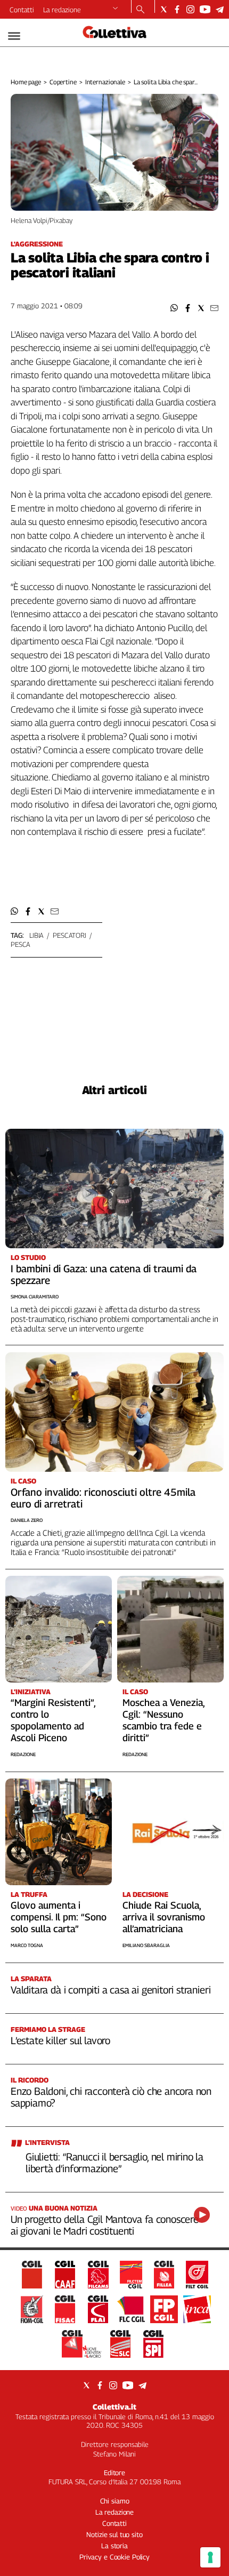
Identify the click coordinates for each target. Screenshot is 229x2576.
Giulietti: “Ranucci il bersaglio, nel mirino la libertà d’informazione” (114, 2163)
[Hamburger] (14, 36)
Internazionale (105, 82)
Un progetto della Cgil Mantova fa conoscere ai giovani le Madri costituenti (105, 2225)
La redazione (62, 10)
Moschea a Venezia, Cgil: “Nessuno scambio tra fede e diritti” (163, 1720)
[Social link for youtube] (205, 9)
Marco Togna (27, 1945)
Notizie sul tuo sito (114, 2534)
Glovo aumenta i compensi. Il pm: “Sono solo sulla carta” (59, 1917)
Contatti (22, 10)
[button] (174, 308)
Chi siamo (115, 2501)
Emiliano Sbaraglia (146, 1945)
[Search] (140, 10)
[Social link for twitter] (164, 9)
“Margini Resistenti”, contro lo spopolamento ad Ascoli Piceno (53, 1720)
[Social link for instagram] (190, 9)
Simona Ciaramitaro (35, 1297)
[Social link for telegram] (220, 9)
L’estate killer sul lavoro (60, 2040)
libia (36, 935)
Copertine (63, 82)
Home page (26, 82)
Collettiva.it (114, 2407)
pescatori (69, 935)
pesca (21, 944)
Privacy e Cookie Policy (114, 2557)
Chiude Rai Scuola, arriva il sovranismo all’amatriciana (164, 1917)
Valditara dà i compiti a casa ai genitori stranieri (111, 1990)
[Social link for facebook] (177, 9)
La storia (114, 2546)
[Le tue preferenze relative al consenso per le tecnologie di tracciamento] (210, 2557)
